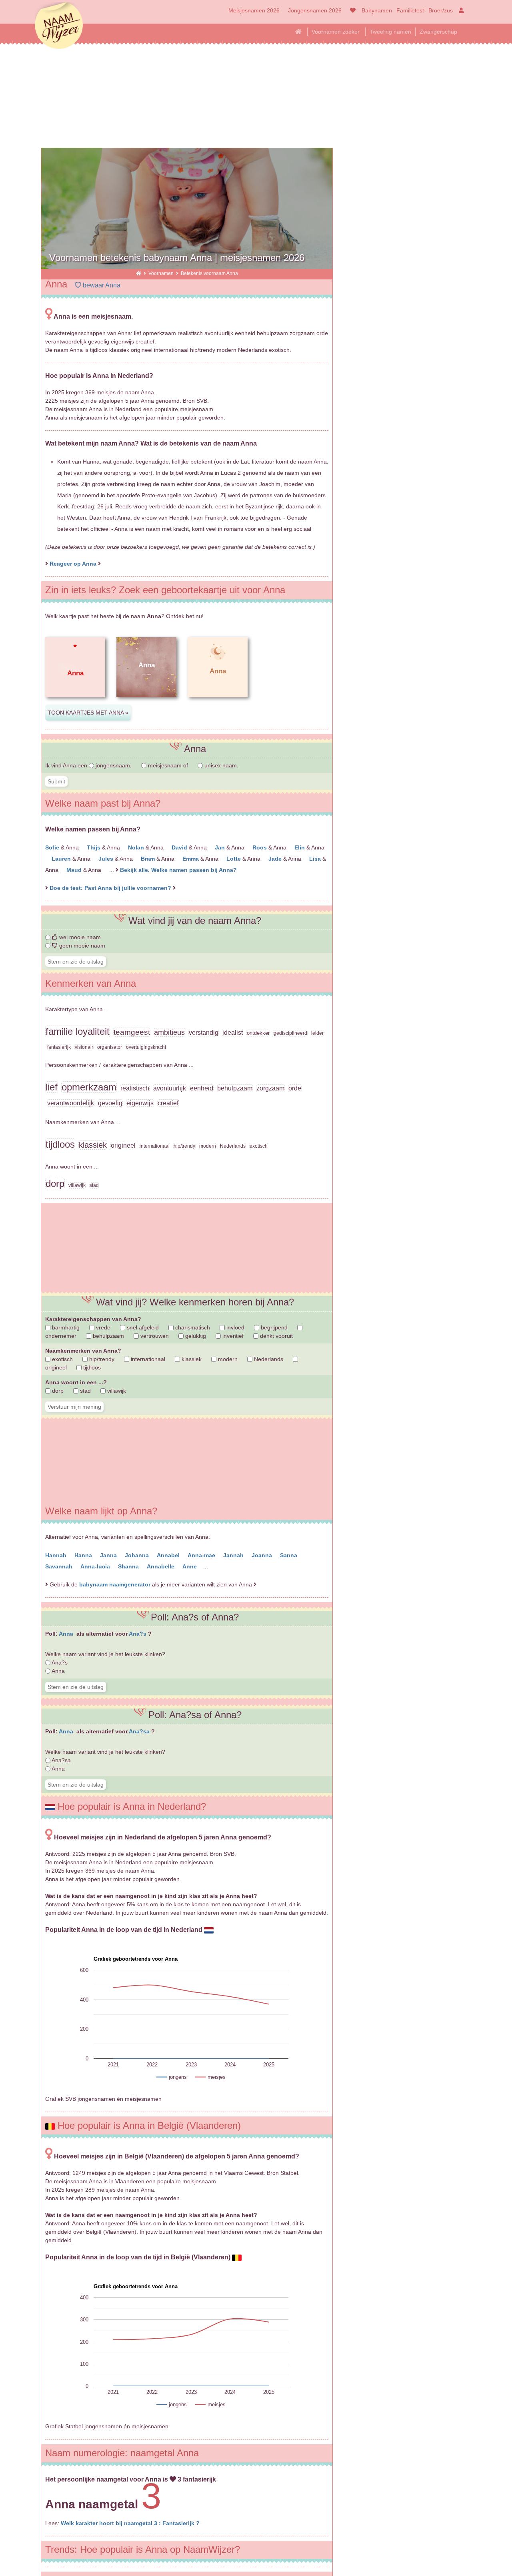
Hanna (84, 1555)
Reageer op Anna (73, 564)
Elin (300, 847)
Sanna (289, 1555)
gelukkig (195, 1336)
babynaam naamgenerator (115, 1584)
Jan (221, 847)
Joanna (263, 1555)
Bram (149, 859)
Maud (75, 870)
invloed (235, 1327)
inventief (232, 1336)
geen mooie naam (81, 946)
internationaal (147, 1359)
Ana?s (138, 1634)
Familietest (410, 10)
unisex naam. (221, 765)
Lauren (62, 859)
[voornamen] (351, 10)
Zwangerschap (438, 32)
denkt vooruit (276, 1336)
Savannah (60, 1566)
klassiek (191, 1359)
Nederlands (268, 1359)
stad (85, 1391)
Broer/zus (441, 10)
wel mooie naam (79, 937)
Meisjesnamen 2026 (254, 10)
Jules (107, 859)
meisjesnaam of (168, 765)
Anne (190, 1566)
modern (227, 1359)
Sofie (53, 847)
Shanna (129, 1566)
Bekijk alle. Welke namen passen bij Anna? (178, 870)
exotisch (62, 1359)
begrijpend (273, 1327)
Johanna (138, 1555)
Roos (260, 847)
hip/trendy (101, 1359)
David (180, 847)
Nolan (137, 847)
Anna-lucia (96, 1566)
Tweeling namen (390, 32)
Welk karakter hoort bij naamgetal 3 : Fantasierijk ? (130, 2523)
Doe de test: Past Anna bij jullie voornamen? (111, 888)
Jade (276, 859)
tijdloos (91, 1367)
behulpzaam (108, 1336)
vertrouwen (154, 1336)
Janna (109, 1555)
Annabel (169, 1555)
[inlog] (460, 10)
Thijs (94, 847)
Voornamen (162, 273)
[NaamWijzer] (139, 273)
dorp (57, 1391)
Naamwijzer (59, 26)
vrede (102, 1327)
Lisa (316, 859)
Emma (191, 859)
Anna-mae (202, 1555)
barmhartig (65, 1327)
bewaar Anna (101, 285)
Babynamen (377, 10)
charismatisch (192, 1327)
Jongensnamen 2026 (315, 10)
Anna (67, 1634)
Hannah (57, 1555)
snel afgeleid (142, 1327)
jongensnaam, (114, 765)
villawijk (116, 1391)
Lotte (234, 859)
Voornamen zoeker (336, 32)
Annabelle (161, 1566)
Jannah (234, 1555)
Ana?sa (140, 1731)
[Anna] (75, 704)
